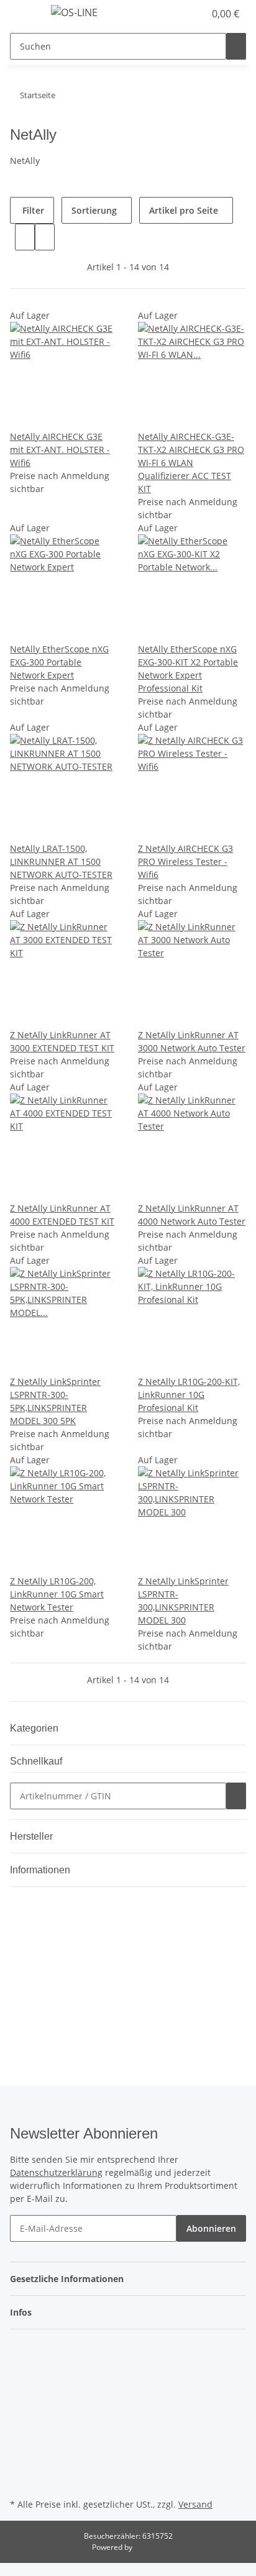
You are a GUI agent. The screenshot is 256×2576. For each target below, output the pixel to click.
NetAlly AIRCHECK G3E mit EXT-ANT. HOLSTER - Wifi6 (60, 450)
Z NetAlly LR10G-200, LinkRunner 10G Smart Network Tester (57, 1594)
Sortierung (94, 210)
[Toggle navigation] (25, 14)
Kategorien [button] (35, 1728)
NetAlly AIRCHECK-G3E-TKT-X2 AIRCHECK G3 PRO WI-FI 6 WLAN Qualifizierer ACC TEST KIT (191, 463)
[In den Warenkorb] (236, 1796)
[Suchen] (236, 46)
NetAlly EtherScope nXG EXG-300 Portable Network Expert (59, 662)
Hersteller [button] (33, 1836)
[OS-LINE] (74, 12)
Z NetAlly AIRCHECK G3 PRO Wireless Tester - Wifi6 (185, 861)
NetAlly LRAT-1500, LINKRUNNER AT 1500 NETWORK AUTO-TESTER (61, 861)
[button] (181, 14)
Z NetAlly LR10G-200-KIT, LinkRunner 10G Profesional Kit (189, 1395)
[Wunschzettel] (195, 14)
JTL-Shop (149, 2547)
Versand (195, 2504)
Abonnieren (211, 2228)
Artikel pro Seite (184, 210)
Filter (32, 210)
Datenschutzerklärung (56, 2172)
